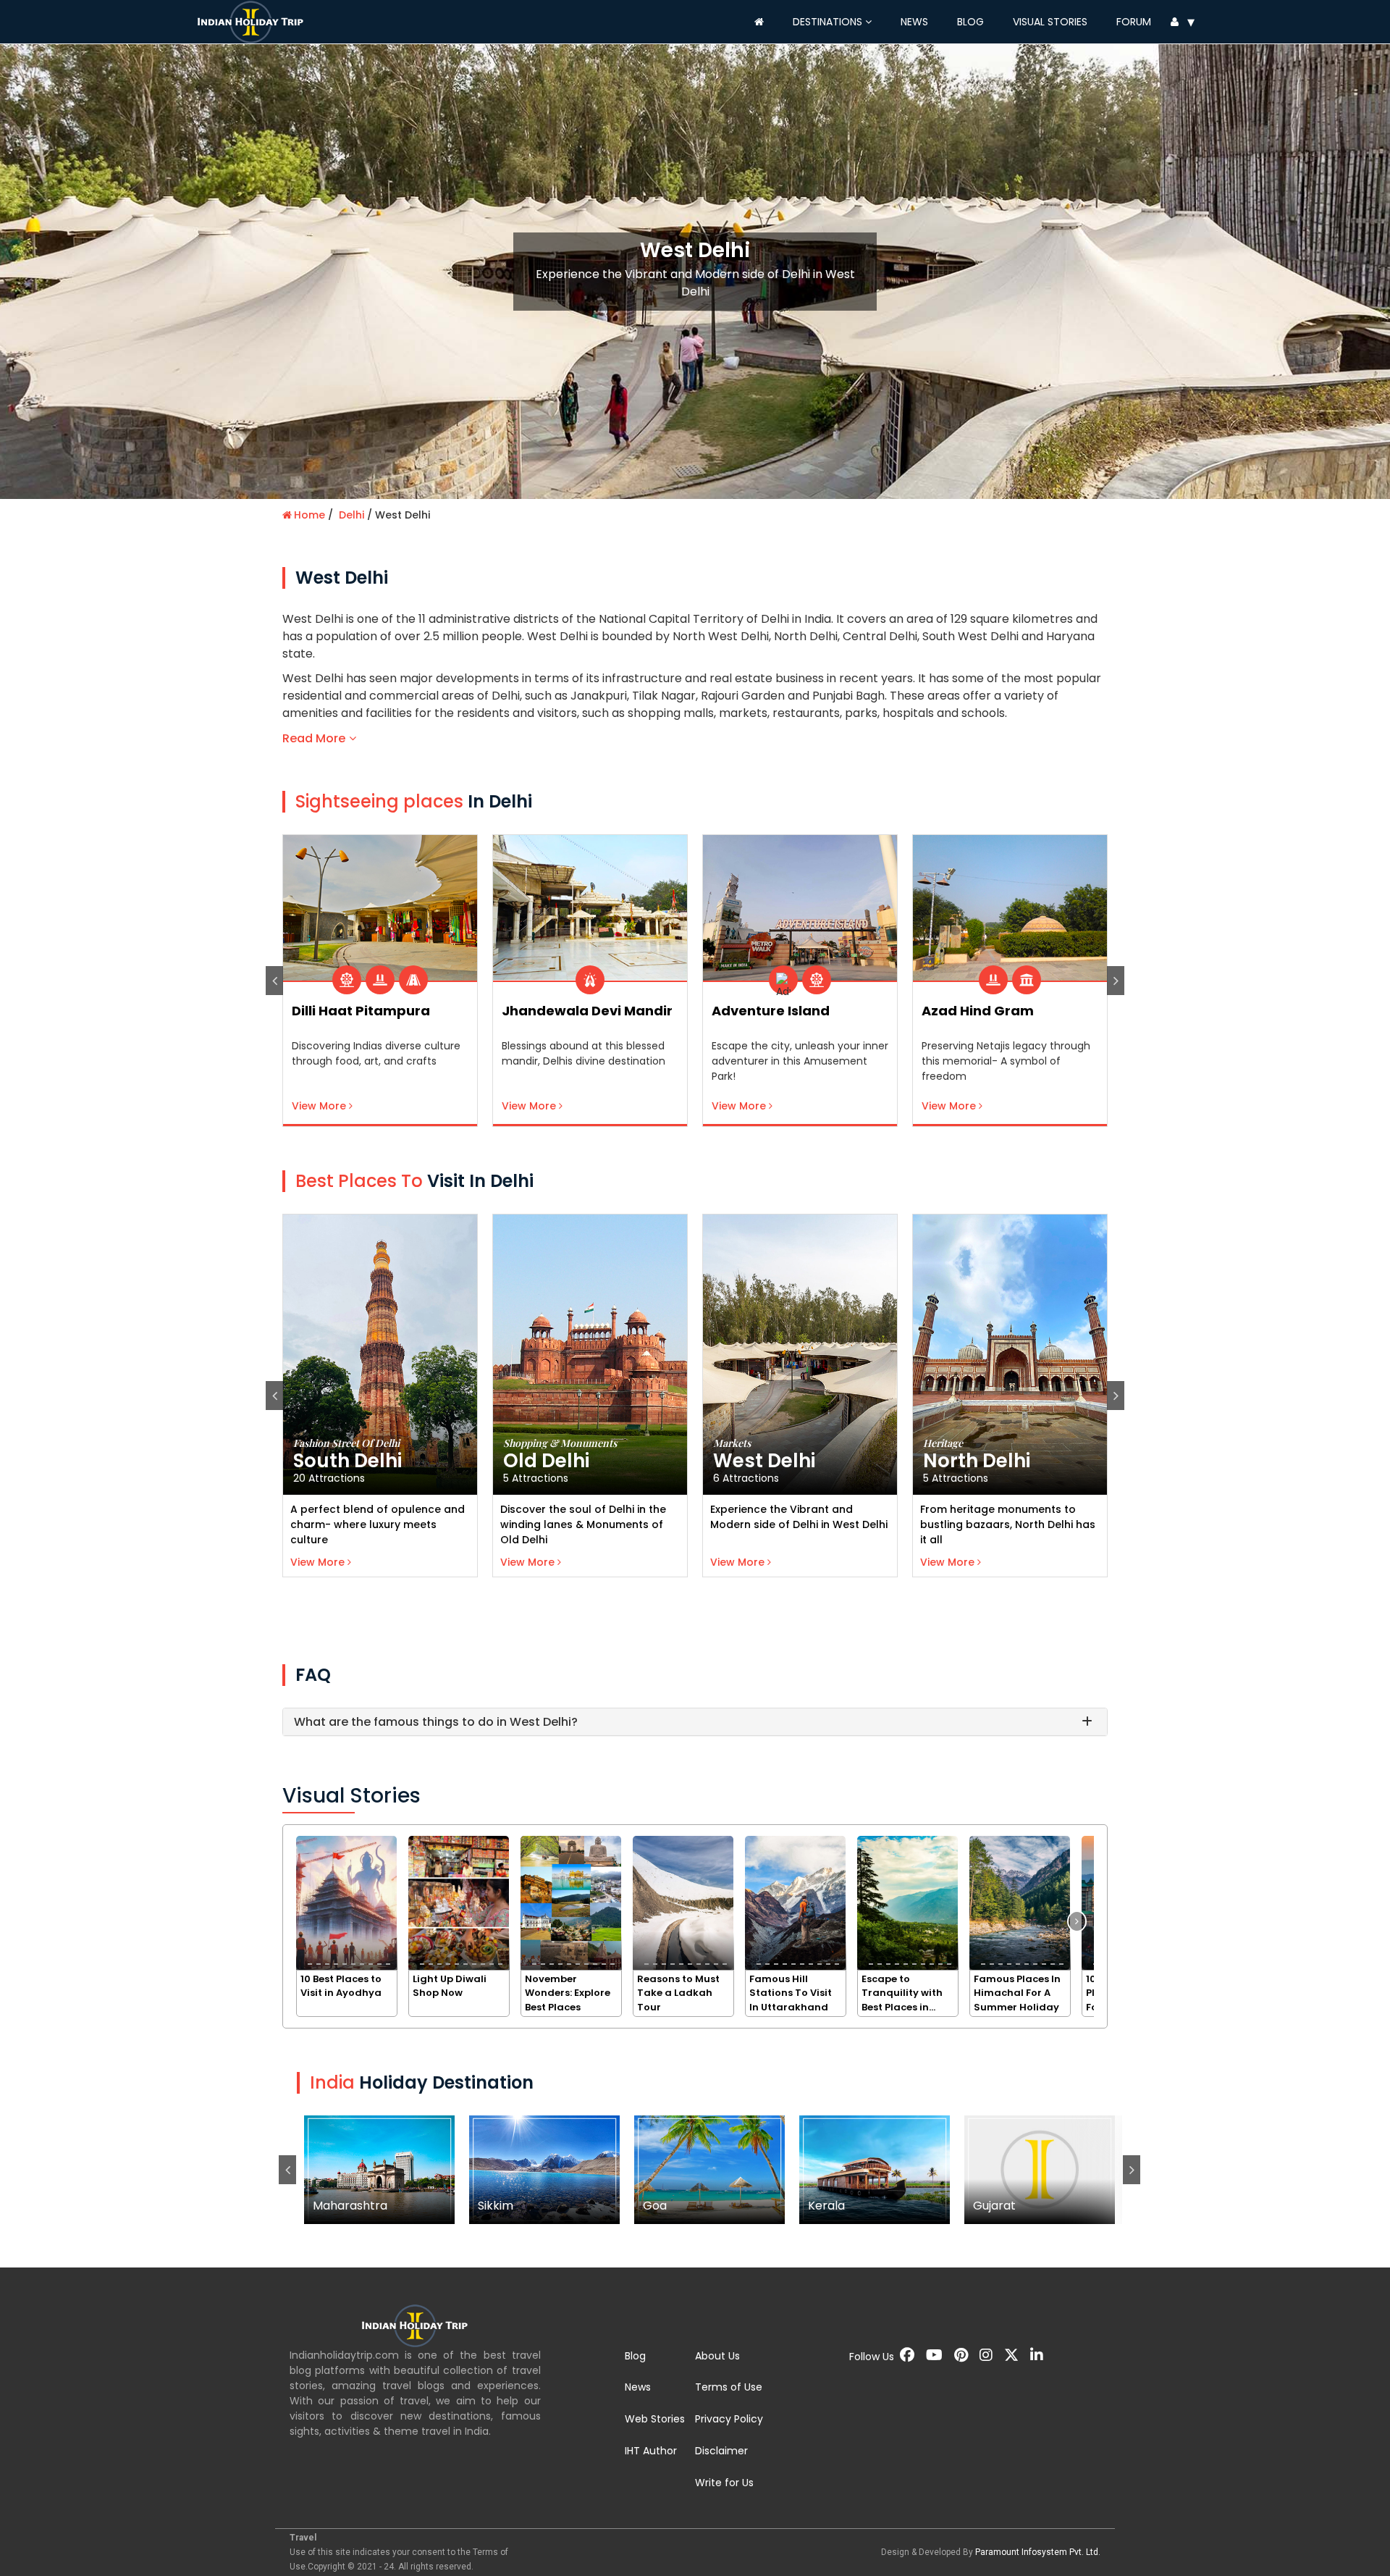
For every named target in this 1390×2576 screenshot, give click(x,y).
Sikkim (545, 2169)
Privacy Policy (729, 2419)
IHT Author (651, 2451)
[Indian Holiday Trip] (253, 20)
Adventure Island (561, 1011)
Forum (1134, 22)
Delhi (351, 515)
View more (319, 1562)
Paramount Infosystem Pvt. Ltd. (1038, 2552)
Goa (710, 2169)
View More (320, 1106)
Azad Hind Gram (768, 1011)
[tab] (695, 1722)
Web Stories (655, 2419)
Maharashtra (380, 2169)
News (914, 22)
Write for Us (724, 2483)
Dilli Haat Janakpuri (989, 1011)
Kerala (875, 2169)
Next (1116, 981)
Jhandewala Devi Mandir (377, 1011)
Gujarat (1040, 2169)
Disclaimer (721, 2451)
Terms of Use (729, 2387)
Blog (970, 22)
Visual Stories (1050, 22)
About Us (717, 2356)
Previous (274, 981)
